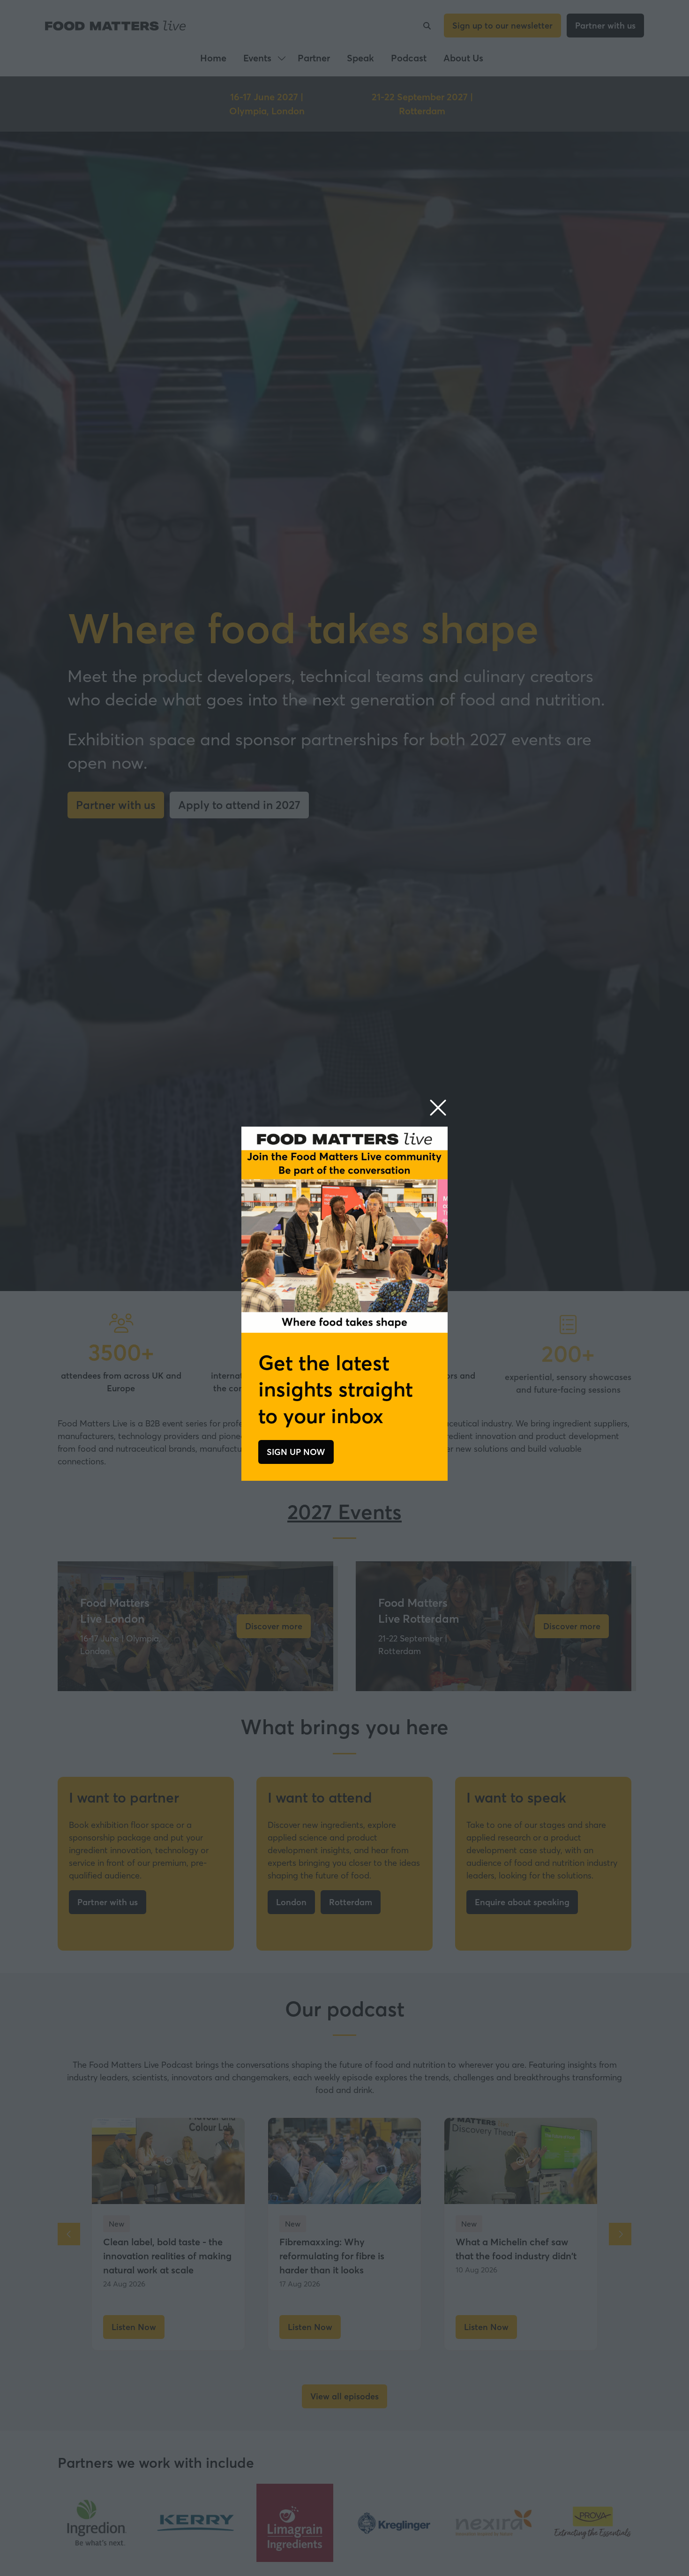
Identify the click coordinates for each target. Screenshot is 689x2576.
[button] (438, 1108)
